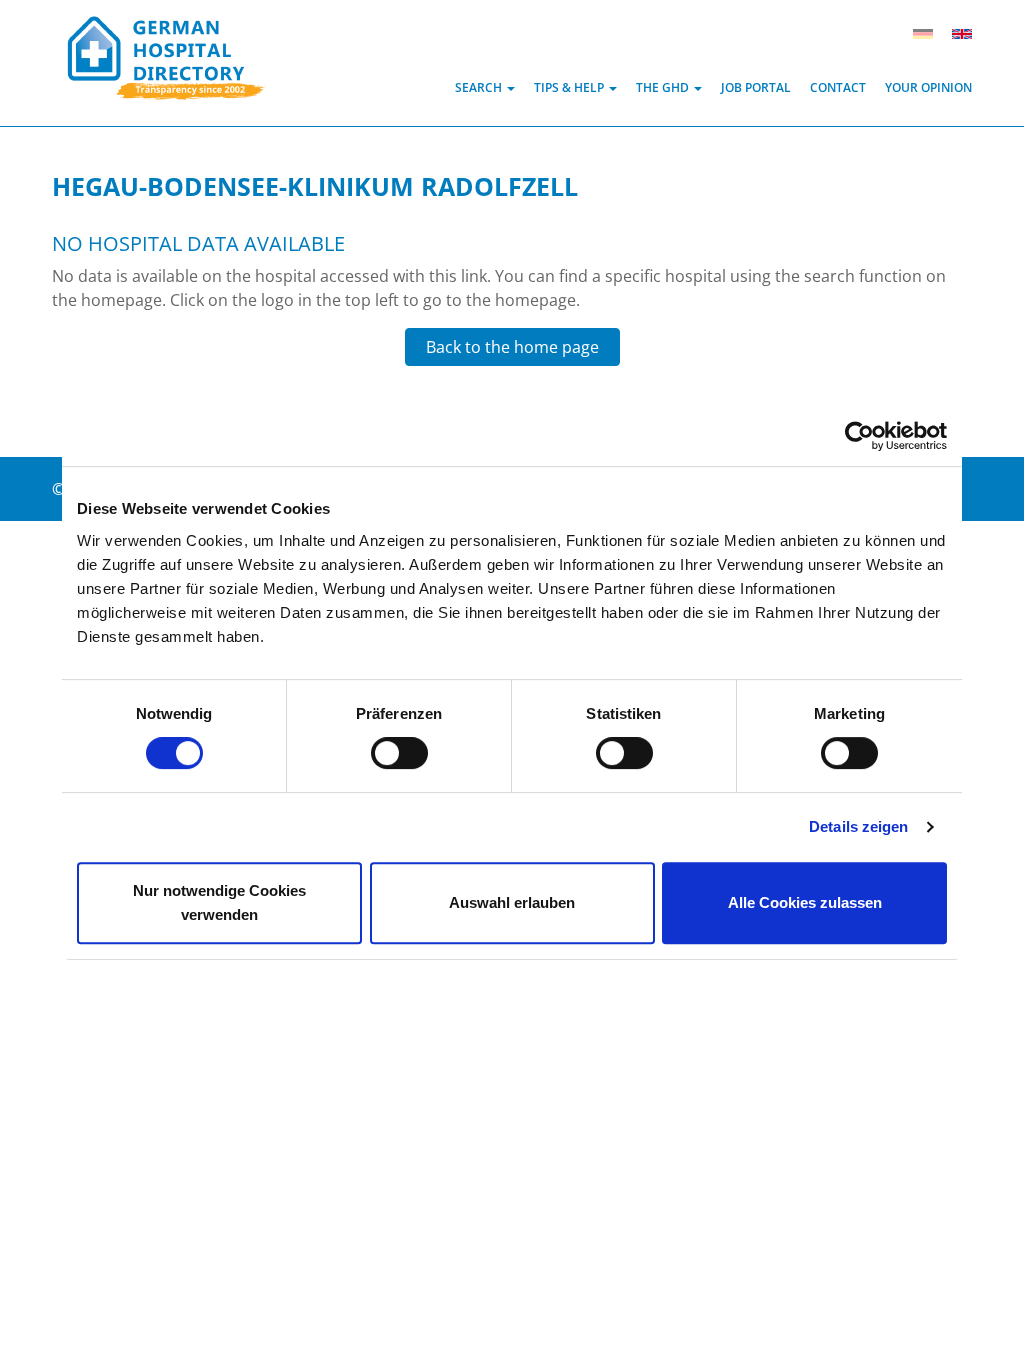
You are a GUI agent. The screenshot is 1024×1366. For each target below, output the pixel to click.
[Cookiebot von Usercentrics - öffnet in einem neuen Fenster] (859, 436)
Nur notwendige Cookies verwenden (219, 902)
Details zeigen (858, 826)
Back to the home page (512, 347)
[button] (485, 87)
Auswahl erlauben (512, 902)
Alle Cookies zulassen (805, 902)
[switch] (399, 753)
